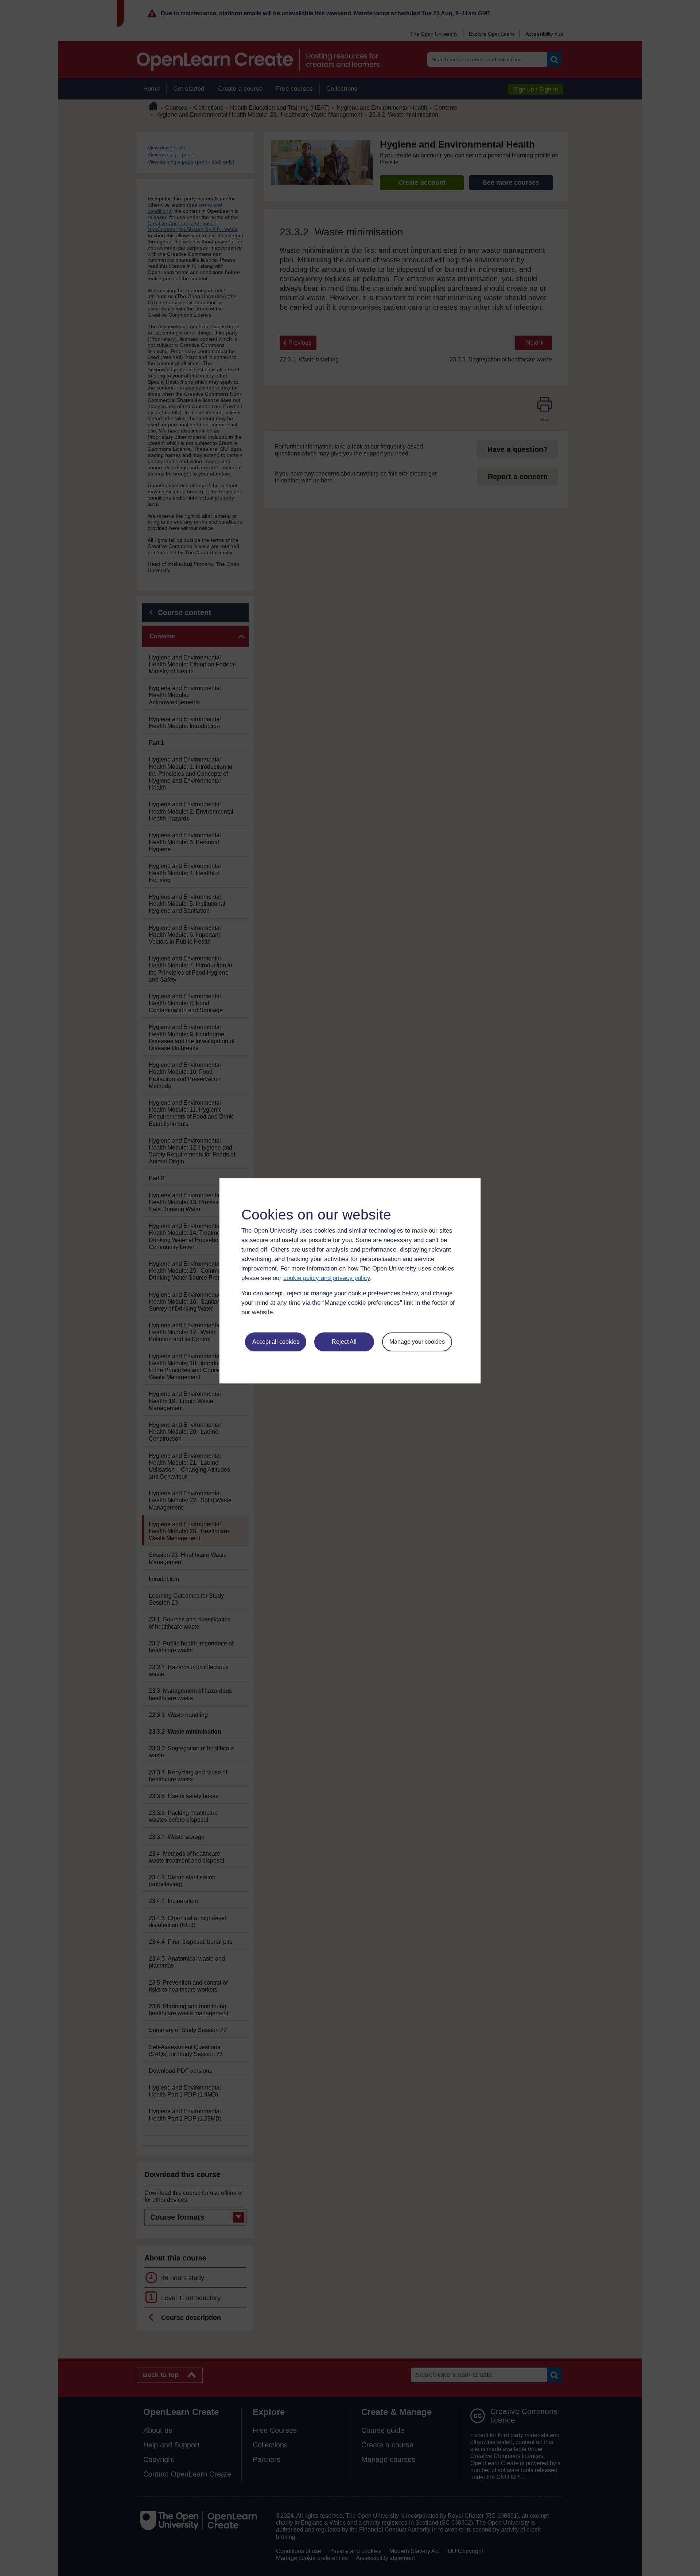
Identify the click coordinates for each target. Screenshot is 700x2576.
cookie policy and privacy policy (327, 1278)
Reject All (344, 1342)
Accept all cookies (276, 1342)
